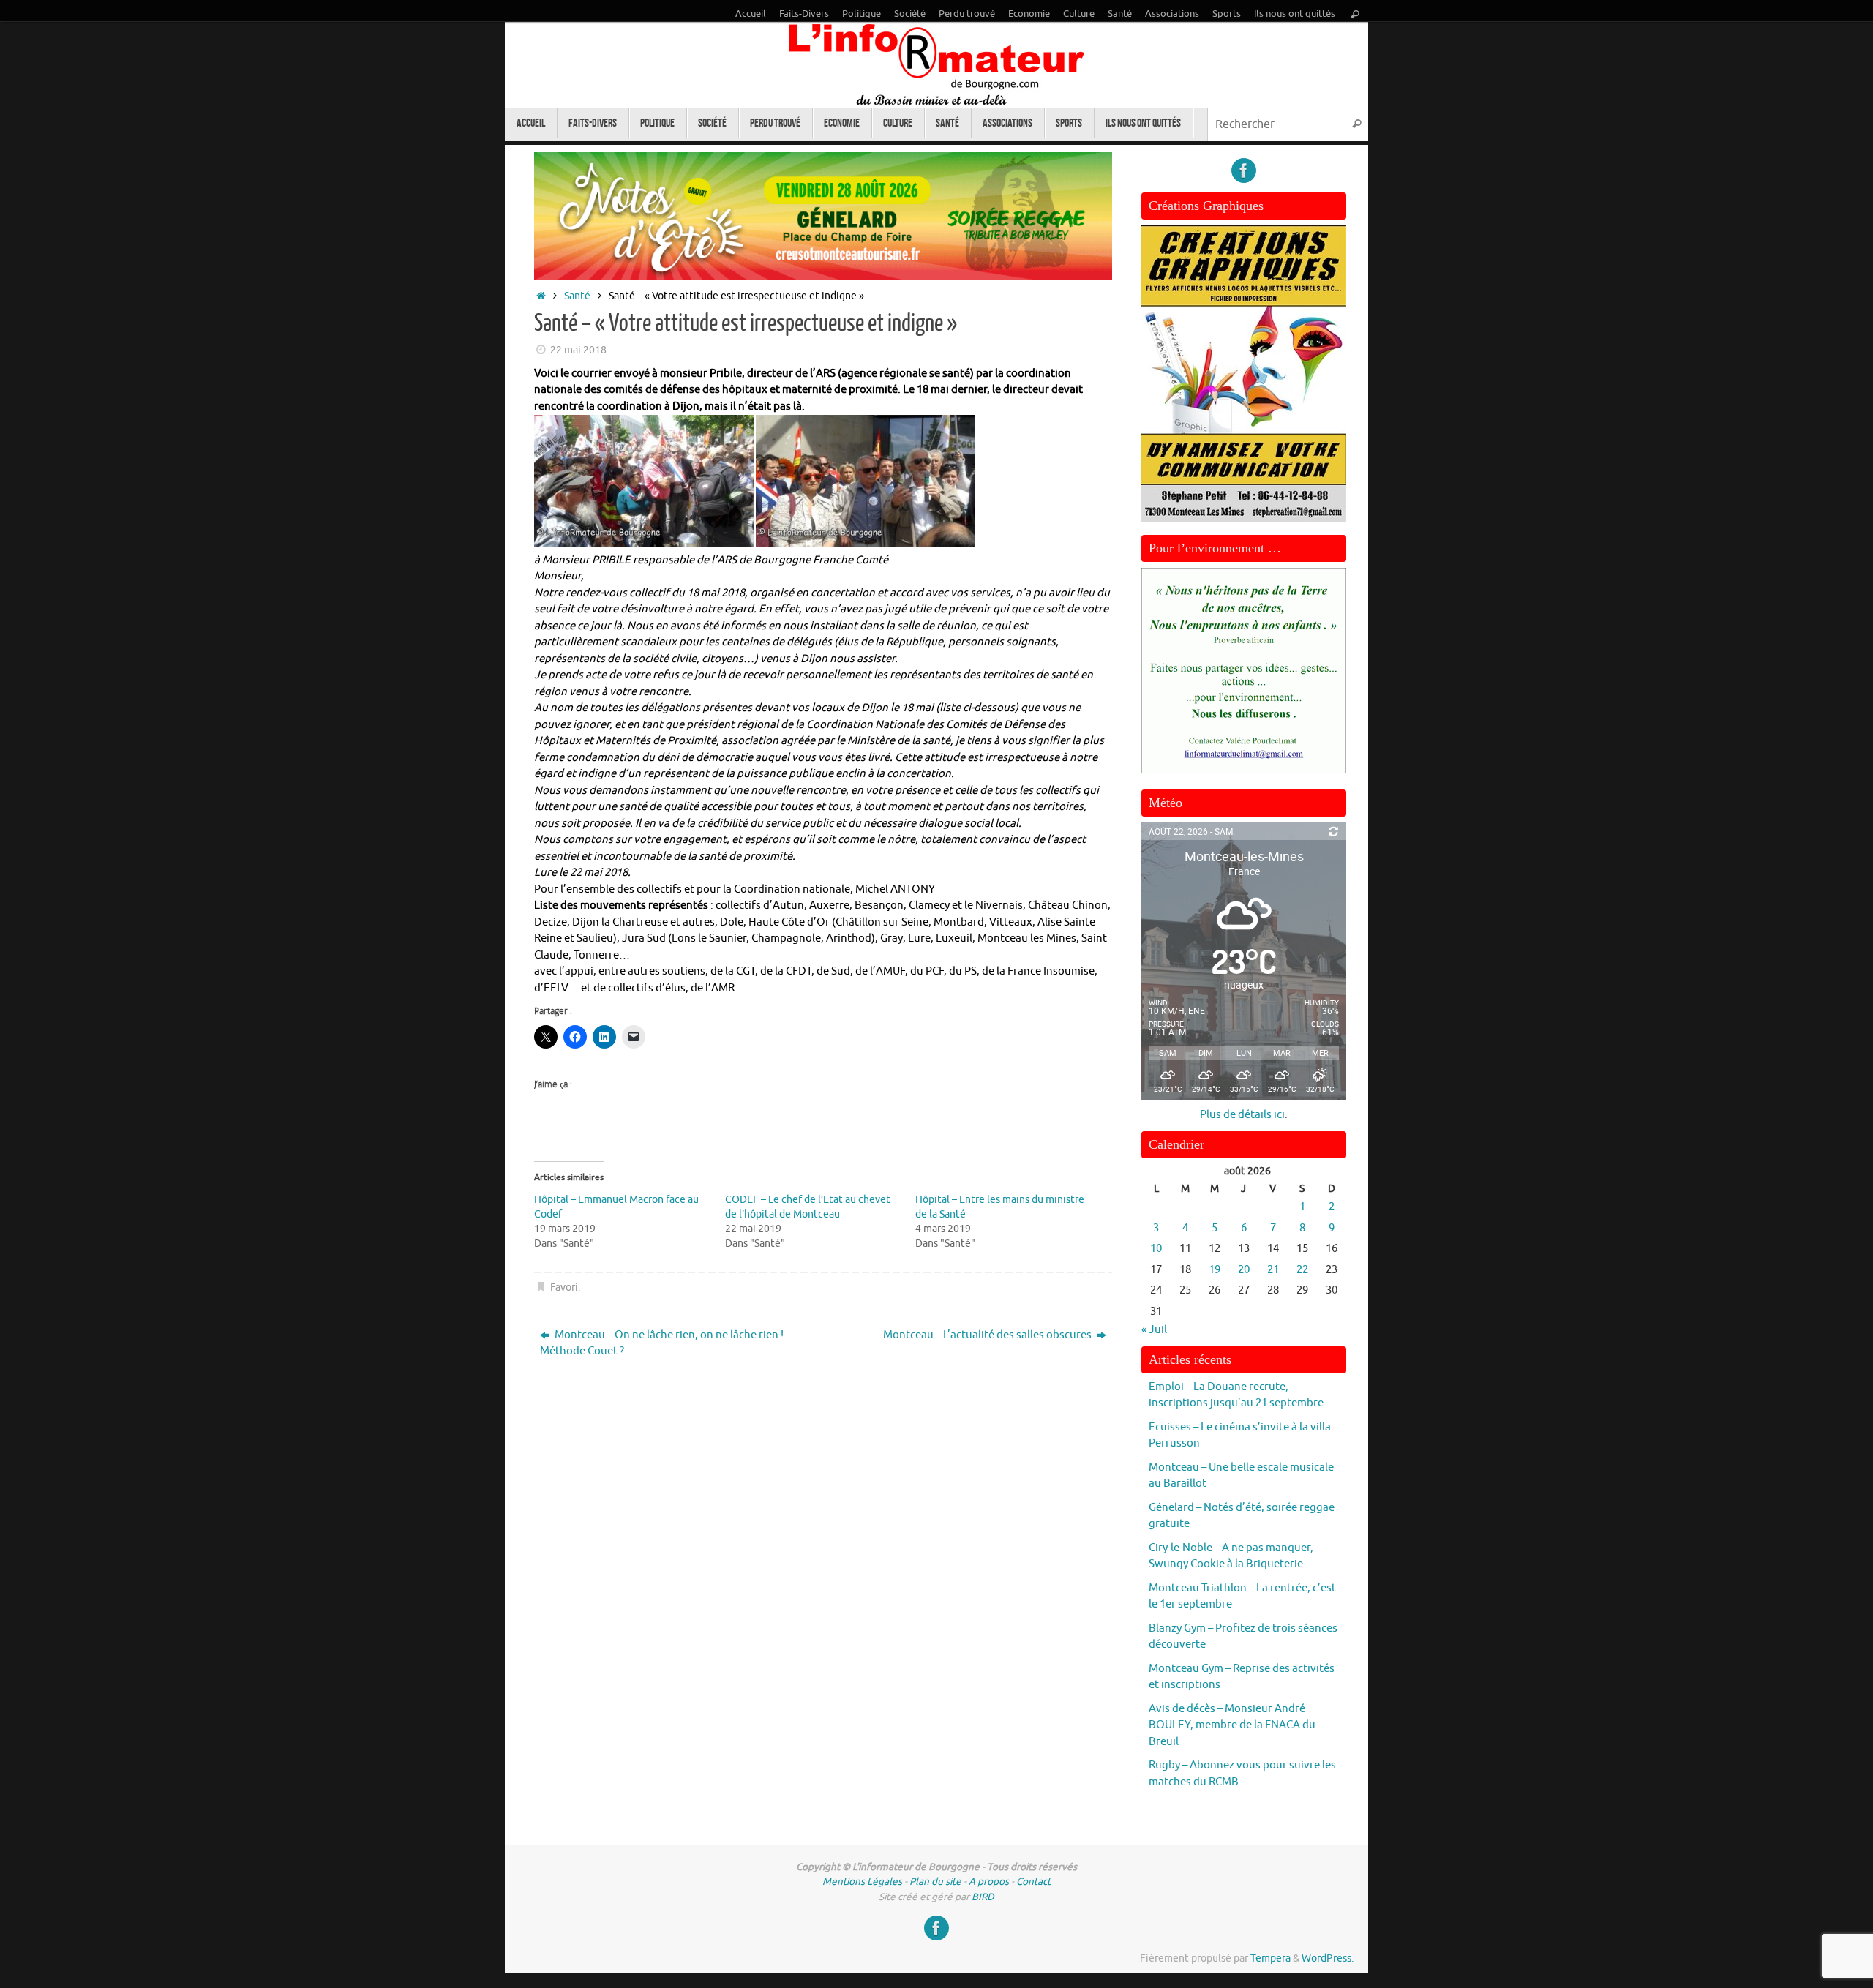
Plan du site (935, 1882)
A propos (989, 1882)
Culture (1079, 14)
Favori (564, 1287)
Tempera (1270, 1958)
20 (1244, 1270)
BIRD (983, 1897)
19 (1215, 1270)
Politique (862, 14)
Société (910, 14)
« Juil (1154, 1330)
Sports (1227, 14)
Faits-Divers (804, 14)
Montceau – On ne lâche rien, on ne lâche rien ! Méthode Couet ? (662, 1343)
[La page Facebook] (1244, 170)
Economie (1029, 14)
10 (1156, 1249)
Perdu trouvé (967, 14)
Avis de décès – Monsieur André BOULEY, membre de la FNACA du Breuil (1232, 1725)
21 (1273, 1270)
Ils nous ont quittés (1295, 14)
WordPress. (1328, 1958)
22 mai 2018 (578, 350)
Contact (1033, 1882)
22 (1302, 1270)
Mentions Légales (862, 1882)
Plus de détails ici (1242, 1115)
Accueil (751, 14)
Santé (1120, 14)
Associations (1172, 14)
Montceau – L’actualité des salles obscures (988, 1335)
